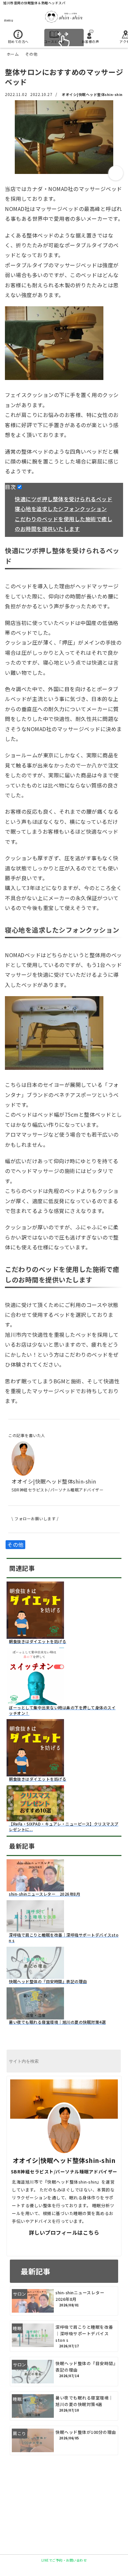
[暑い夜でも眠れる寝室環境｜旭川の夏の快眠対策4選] (35, 2016)
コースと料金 (54, 41)
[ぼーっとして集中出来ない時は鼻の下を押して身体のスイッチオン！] (35, 1701)
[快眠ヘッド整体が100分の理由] (64, 2440)
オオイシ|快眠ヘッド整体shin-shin (92, 94)
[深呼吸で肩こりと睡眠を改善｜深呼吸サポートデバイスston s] (35, 1928)
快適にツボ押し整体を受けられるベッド (64, 499)
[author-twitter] (38, 2245)
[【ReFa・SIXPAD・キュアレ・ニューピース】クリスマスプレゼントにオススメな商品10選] (35, 1817)
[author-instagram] (90, 2245)
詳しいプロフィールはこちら (64, 2232)
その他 (15, 1544)
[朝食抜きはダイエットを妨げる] (35, 1635)
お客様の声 (90, 41)
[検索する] (112, 2062)
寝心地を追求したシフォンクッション (61, 509)
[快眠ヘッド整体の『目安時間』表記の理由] (35, 1975)
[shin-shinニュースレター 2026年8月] (35, 1887)
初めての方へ (18, 41)
